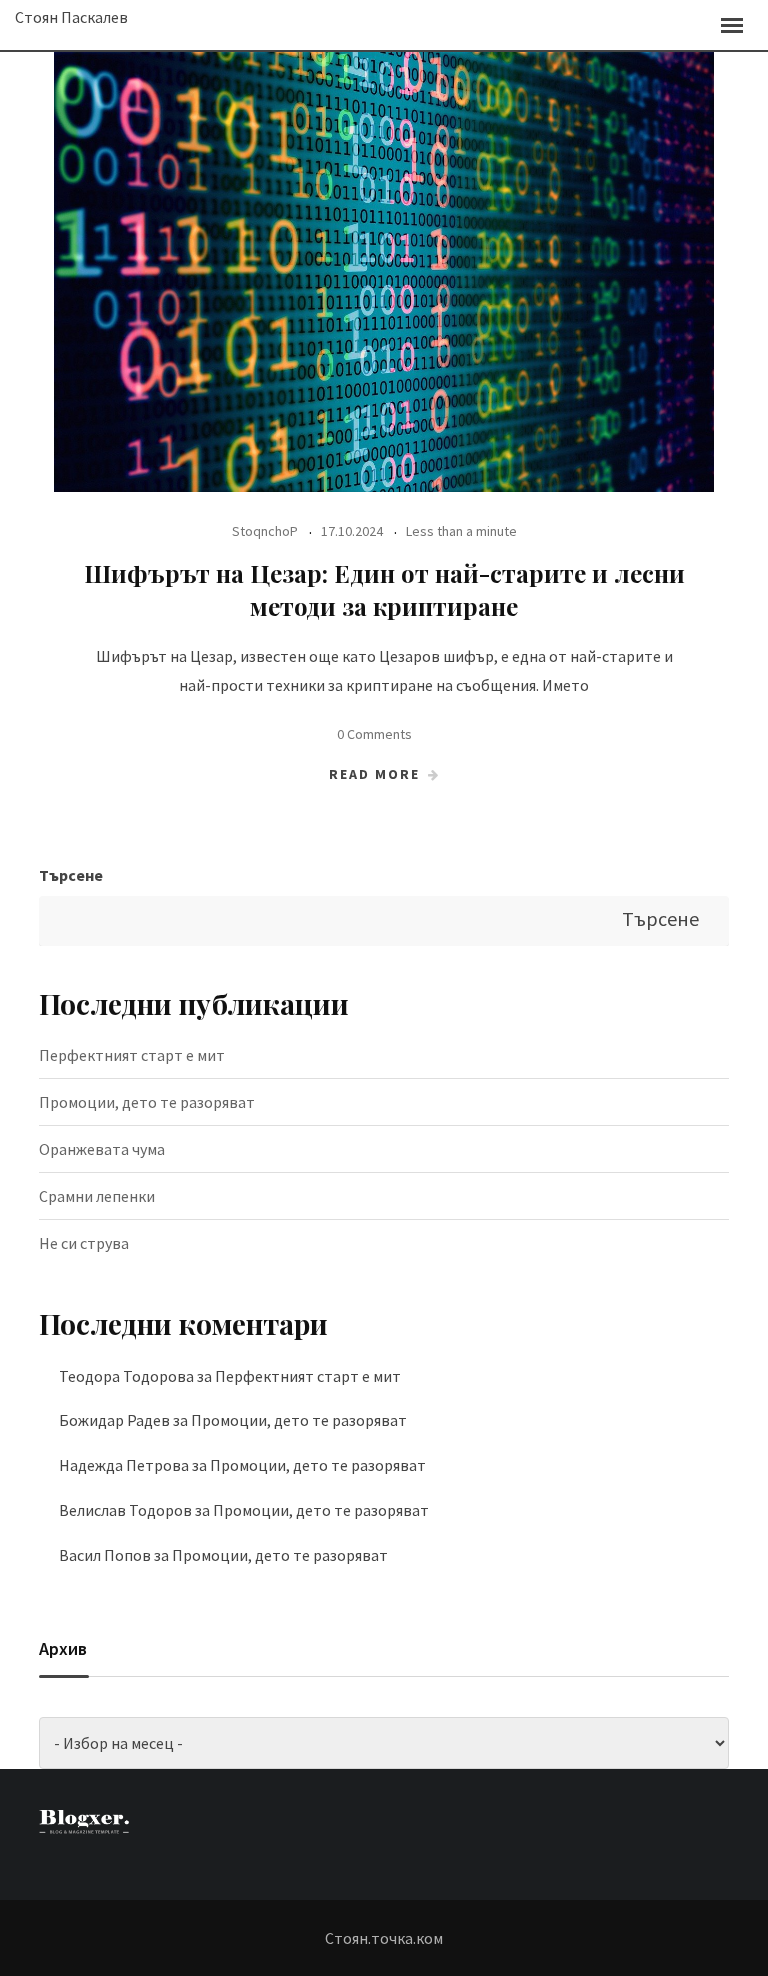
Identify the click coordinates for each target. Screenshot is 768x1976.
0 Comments (374, 734)
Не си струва (84, 1243)
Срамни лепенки (97, 1196)
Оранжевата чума (102, 1149)
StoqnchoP (265, 531)
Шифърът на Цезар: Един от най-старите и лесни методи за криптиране (384, 590)
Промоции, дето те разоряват (147, 1102)
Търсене (71, 875)
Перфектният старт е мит (132, 1055)
